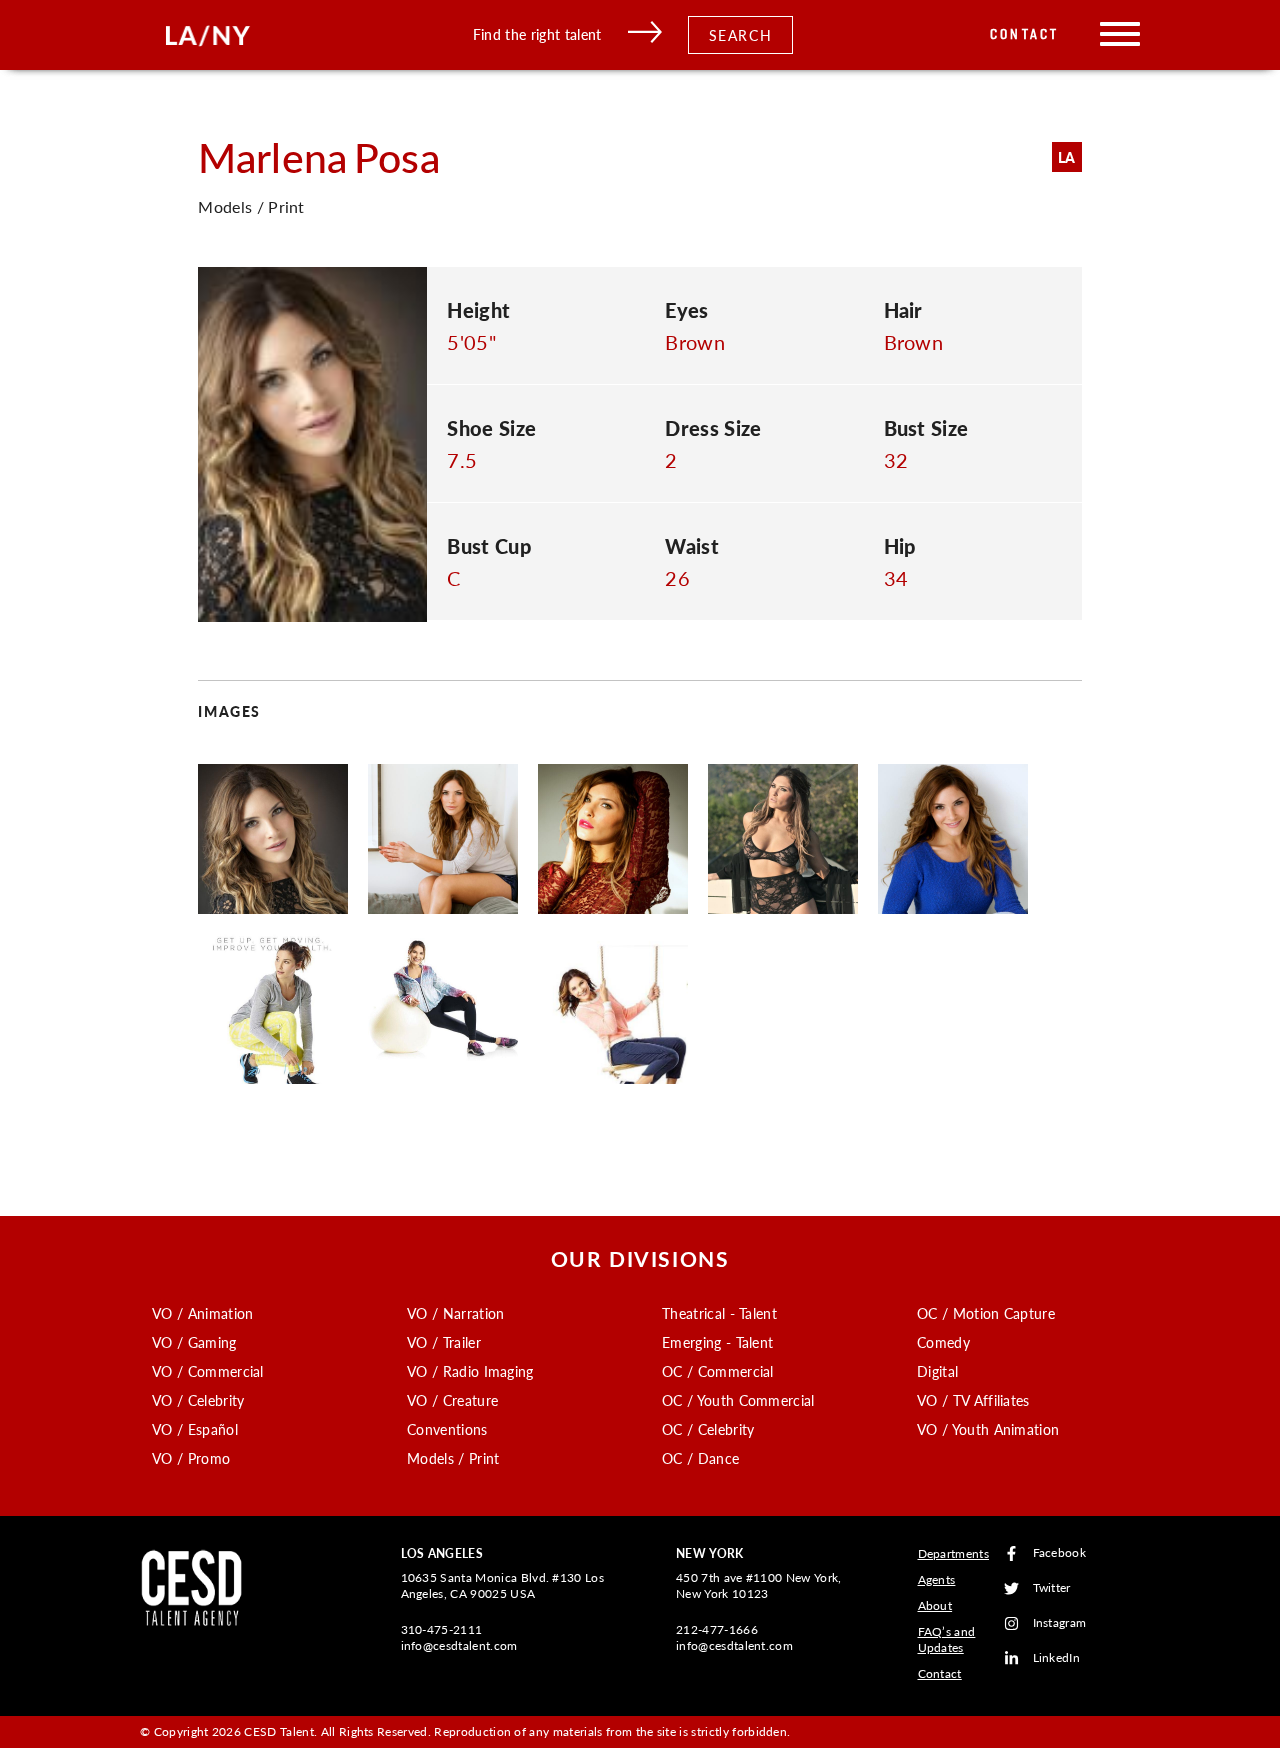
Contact (1024, 34)
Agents (937, 1579)
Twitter (1052, 1588)
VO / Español (195, 1429)
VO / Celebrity (198, 1400)
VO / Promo (191, 1458)
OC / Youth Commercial (738, 1400)
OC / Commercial (718, 1371)
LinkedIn (1057, 1658)
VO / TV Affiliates (973, 1400)
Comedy (943, 1342)
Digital (937, 1371)
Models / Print (453, 1458)
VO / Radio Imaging (470, 1371)
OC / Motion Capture (986, 1313)
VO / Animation (202, 1313)
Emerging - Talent (717, 1342)
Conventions (447, 1429)
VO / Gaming (194, 1342)
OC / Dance (700, 1458)
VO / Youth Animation (988, 1429)
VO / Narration (455, 1313)
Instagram (1060, 1623)
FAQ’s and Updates (947, 1639)
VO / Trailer (444, 1342)
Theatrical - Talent (719, 1313)
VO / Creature (452, 1400)
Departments (954, 1553)
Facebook (1060, 1553)
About (935, 1605)
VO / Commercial (208, 1371)
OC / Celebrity (708, 1429)
